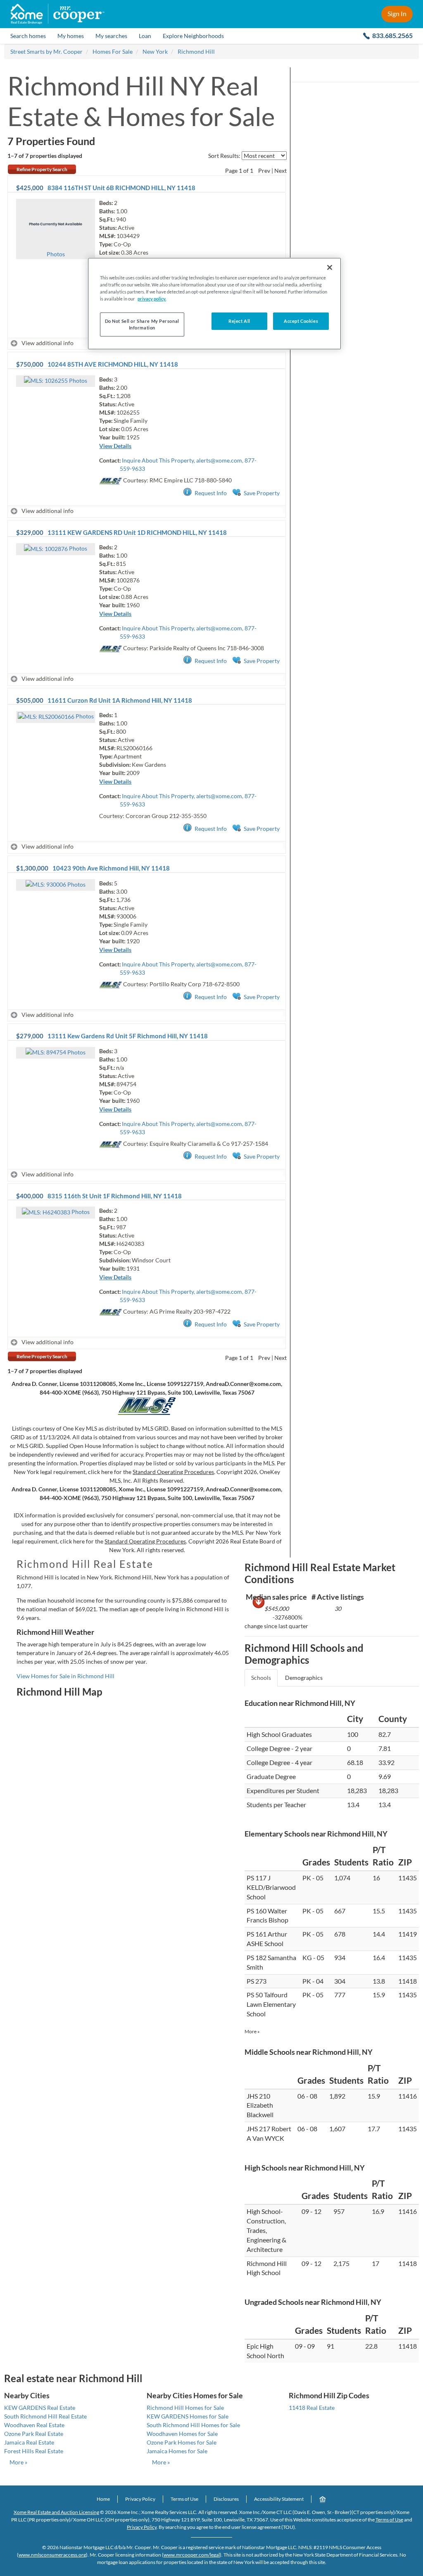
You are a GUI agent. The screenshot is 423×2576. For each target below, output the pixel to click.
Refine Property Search (42, 169)
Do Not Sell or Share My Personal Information (142, 324)
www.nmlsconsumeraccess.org (52, 2555)
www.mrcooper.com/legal (192, 2555)
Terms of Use (184, 2499)
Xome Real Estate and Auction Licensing (56, 2512)
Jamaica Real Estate (29, 2442)
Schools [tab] (261, 1678)
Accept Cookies (301, 321)
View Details (115, 446)
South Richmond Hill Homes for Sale (193, 2425)
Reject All (239, 321)
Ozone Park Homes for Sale (182, 2442)
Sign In (397, 13)
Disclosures (226, 2499)
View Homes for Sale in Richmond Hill (65, 1676)
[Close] (330, 267)
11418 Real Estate (312, 2408)
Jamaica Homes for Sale (177, 2451)
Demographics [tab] (304, 1678)
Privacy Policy (140, 2499)
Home (103, 2499)
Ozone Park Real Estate (34, 2434)
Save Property (262, 493)
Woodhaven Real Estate (34, 2425)
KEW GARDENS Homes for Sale (188, 2416)
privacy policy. (152, 299)
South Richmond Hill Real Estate (45, 2416)
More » (252, 2031)
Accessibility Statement (279, 2499)
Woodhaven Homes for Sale (182, 2434)
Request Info (211, 493)
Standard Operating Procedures (173, 1472)
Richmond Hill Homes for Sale (185, 2408)
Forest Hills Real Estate (34, 2451)
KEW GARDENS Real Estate (40, 2408)
